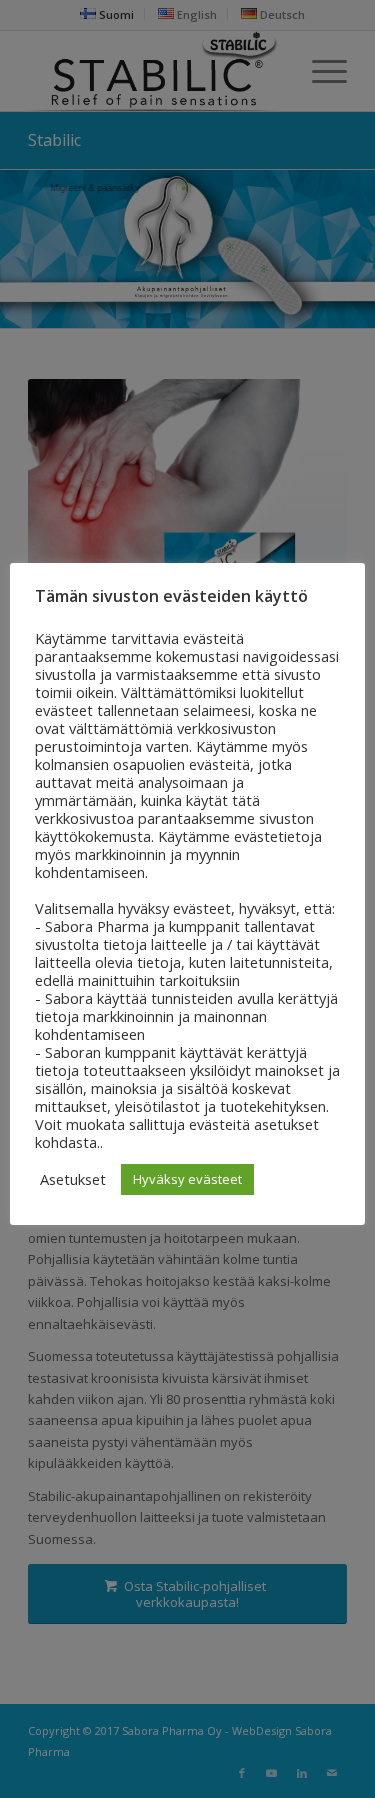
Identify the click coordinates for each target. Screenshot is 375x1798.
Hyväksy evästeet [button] (187, 1179)
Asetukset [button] (73, 1179)
